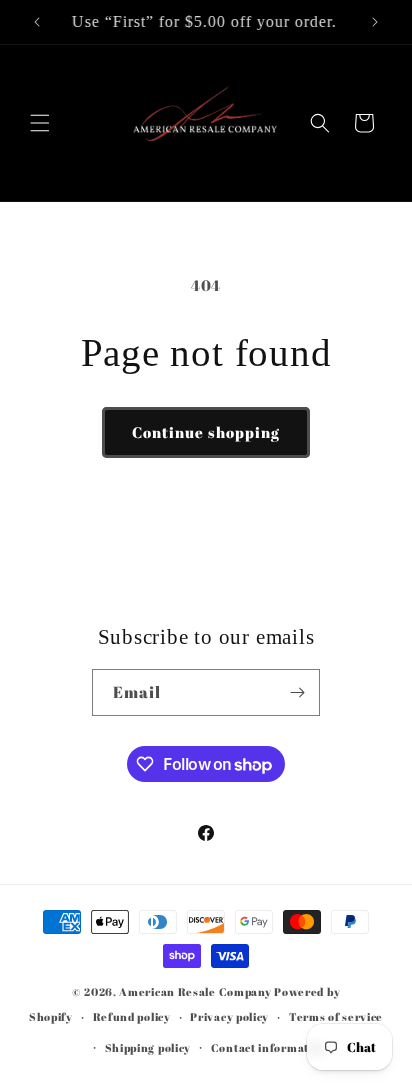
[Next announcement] (375, 22)
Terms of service (336, 1016)
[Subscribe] (297, 692)
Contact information (269, 1047)
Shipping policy (148, 1047)
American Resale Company (195, 991)
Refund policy (132, 1016)
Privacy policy (229, 1016)
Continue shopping (206, 432)
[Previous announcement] (37, 22)
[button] (40, 123)
